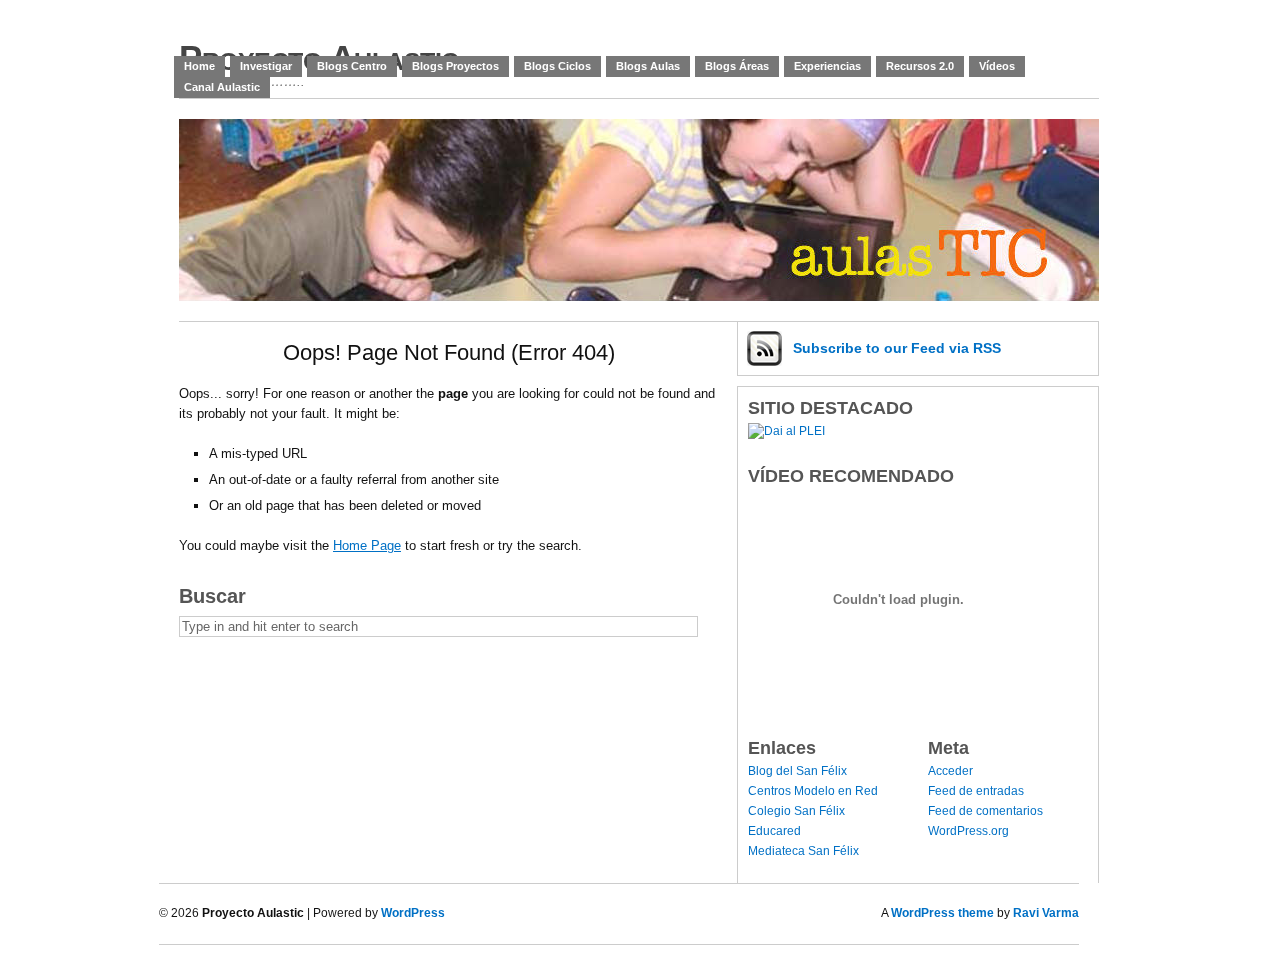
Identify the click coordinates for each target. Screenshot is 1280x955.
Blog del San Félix (797, 771)
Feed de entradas (976, 791)
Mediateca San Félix (803, 851)
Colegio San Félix (796, 811)
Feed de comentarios (985, 811)
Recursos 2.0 (920, 66)
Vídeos (997, 66)
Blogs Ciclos (557, 66)
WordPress (413, 913)
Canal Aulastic (222, 87)
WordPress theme (942, 913)
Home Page (367, 545)
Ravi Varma (1046, 913)
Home (199, 66)
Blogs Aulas (648, 66)
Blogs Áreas (737, 66)
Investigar (266, 66)
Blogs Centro (352, 66)
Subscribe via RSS (897, 348)
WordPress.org (968, 831)
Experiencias (827, 66)
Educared (774, 831)
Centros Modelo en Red (813, 791)
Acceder (950, 771)
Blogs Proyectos (455, 66)
